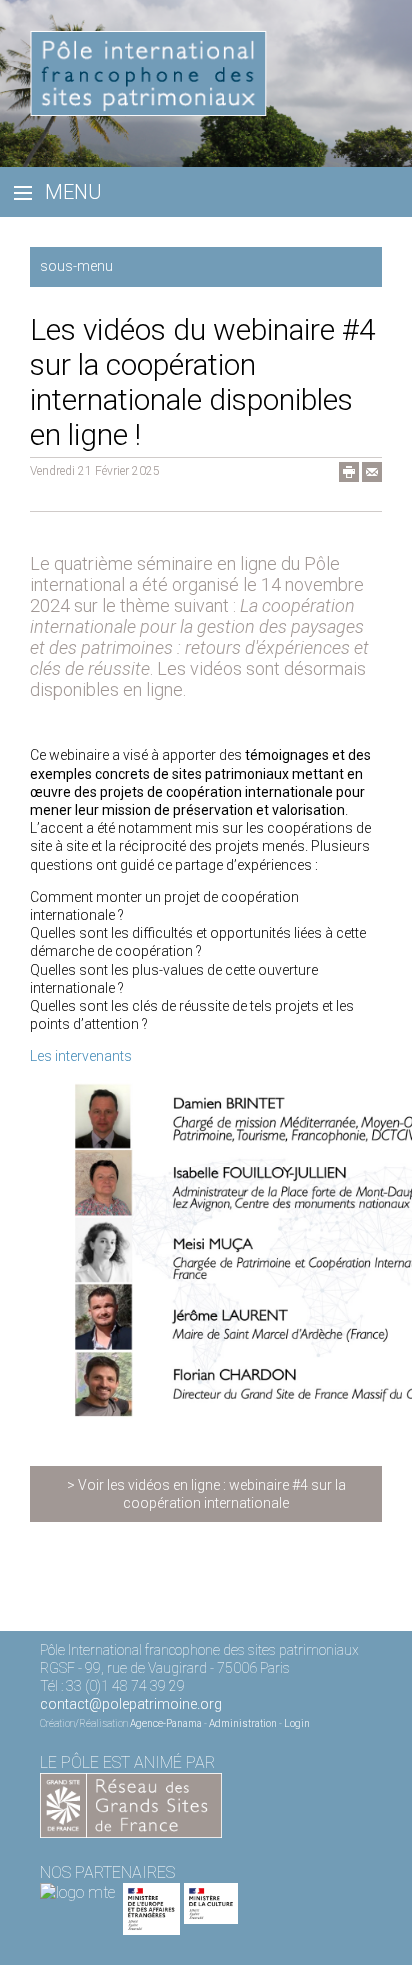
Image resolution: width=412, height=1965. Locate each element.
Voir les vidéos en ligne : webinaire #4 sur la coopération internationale (212, 1494)
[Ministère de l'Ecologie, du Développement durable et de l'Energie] (77, 1892)
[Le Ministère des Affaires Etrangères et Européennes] (211, 1892)
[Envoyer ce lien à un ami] (372, 477)
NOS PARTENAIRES (107, 1872)
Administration (243, 1723)
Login (297, 1723)
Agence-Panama (166, 1723)
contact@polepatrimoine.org (131, 1704)
